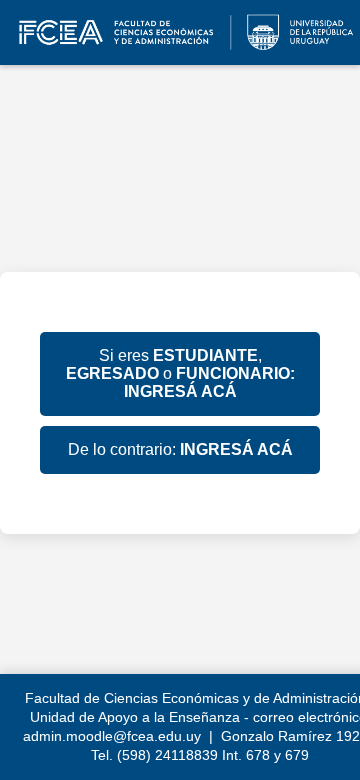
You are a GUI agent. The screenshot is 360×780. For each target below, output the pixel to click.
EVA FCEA (180, 32)
